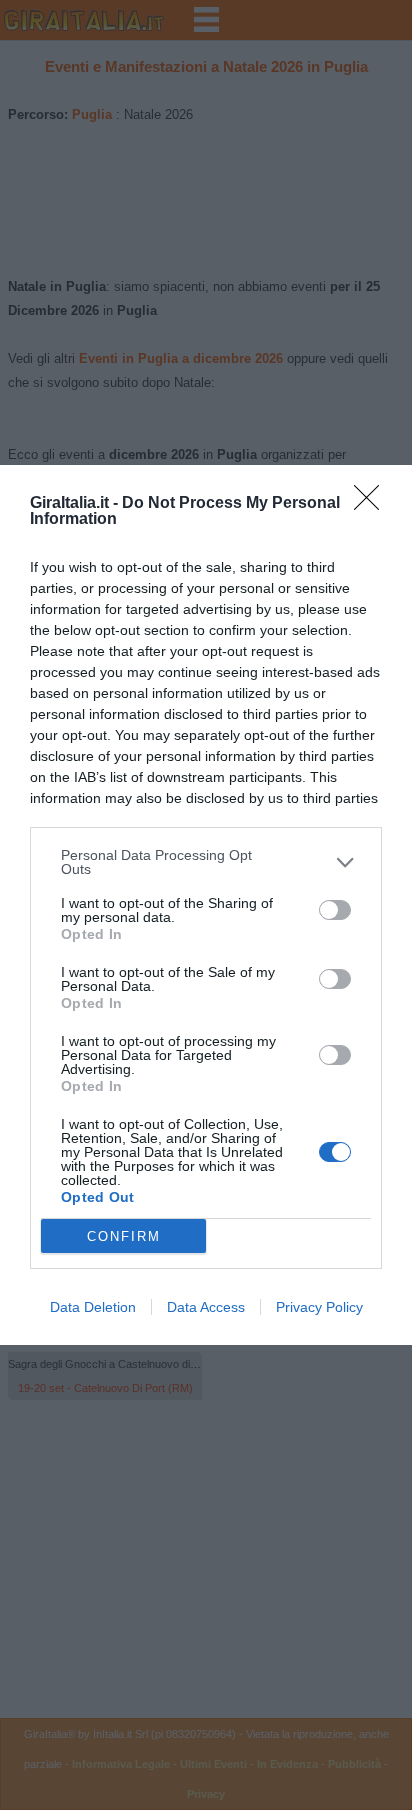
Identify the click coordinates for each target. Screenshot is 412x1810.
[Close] (373, 504)
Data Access (206, 1307)
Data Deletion (93, 1307)
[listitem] (206, 862)
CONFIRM (124, 1236)
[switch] (335, 910)
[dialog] (206, 905)
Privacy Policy (319, 1307)
